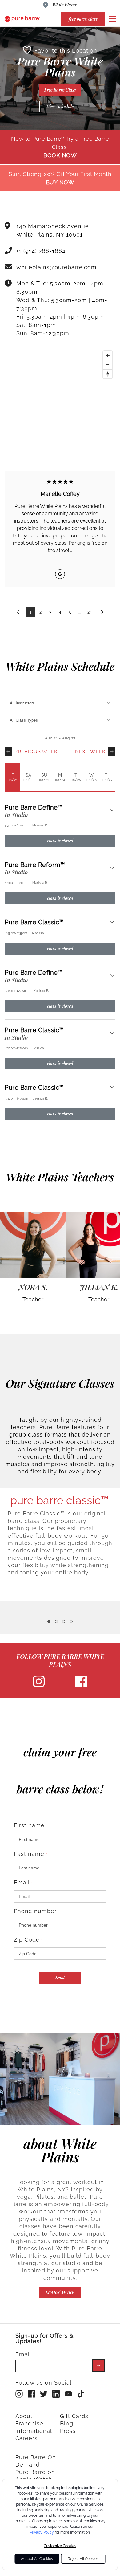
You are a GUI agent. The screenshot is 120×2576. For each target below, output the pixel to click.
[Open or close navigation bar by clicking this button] (112, 19)
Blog (67, 2423)
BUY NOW (60, 182)
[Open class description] (112, 811)
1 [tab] (49, 1621)
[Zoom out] (108, 365)
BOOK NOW (60, 155)
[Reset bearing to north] (108, 374)
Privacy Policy (42, 2532)
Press (68, 2431)
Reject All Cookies (83, 2559)
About (24, 2416)
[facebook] (81, 1686)
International (34, 2431)
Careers (26, 2438)
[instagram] (39, 1686)
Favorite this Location (66, 51)
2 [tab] (56, 1621)
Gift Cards (74, 2416)
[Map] (60, 394)
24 (90, 612)
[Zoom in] (108, 355)
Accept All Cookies (37, 2559)
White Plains (64, 5)
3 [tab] (64, 1621)
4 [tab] (71, 1621)
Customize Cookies (60, 2546)
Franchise (29, 2423)
